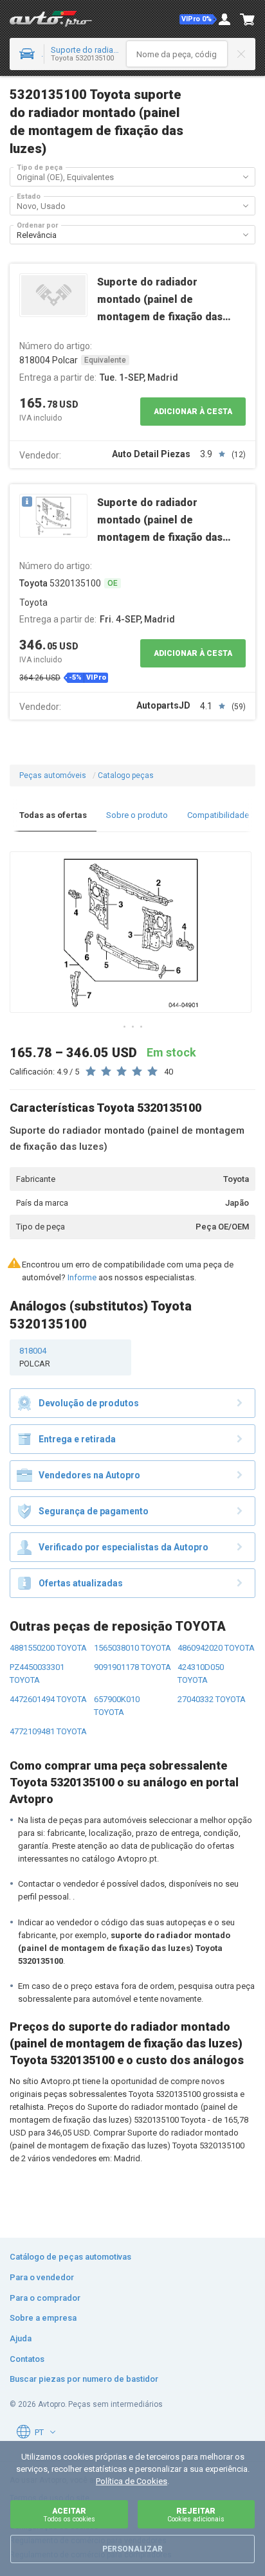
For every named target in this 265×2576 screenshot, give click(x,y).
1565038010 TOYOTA (132, 1648)
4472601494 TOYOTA (48, 1699)
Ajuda (21, 2338)
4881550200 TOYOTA (48, 1648)
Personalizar (132, 2549)
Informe (82, 1277)
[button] (198, 19)
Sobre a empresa (43, 2318)
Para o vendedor (42, 2277)
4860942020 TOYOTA (216, 1648)
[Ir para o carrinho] (248, 19)
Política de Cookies (132, 2481)
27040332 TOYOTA (212, 1699)
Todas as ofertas (53, 815)
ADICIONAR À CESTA (193, 412)
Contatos (27, 2359)
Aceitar (69, 2515)
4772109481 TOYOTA (48, 1731)
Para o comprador (45, 2298)
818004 (35, 1357)
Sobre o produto (137, 815)
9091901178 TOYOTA (132, 1667)
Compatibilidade (218, 815)
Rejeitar (196, 2515)
